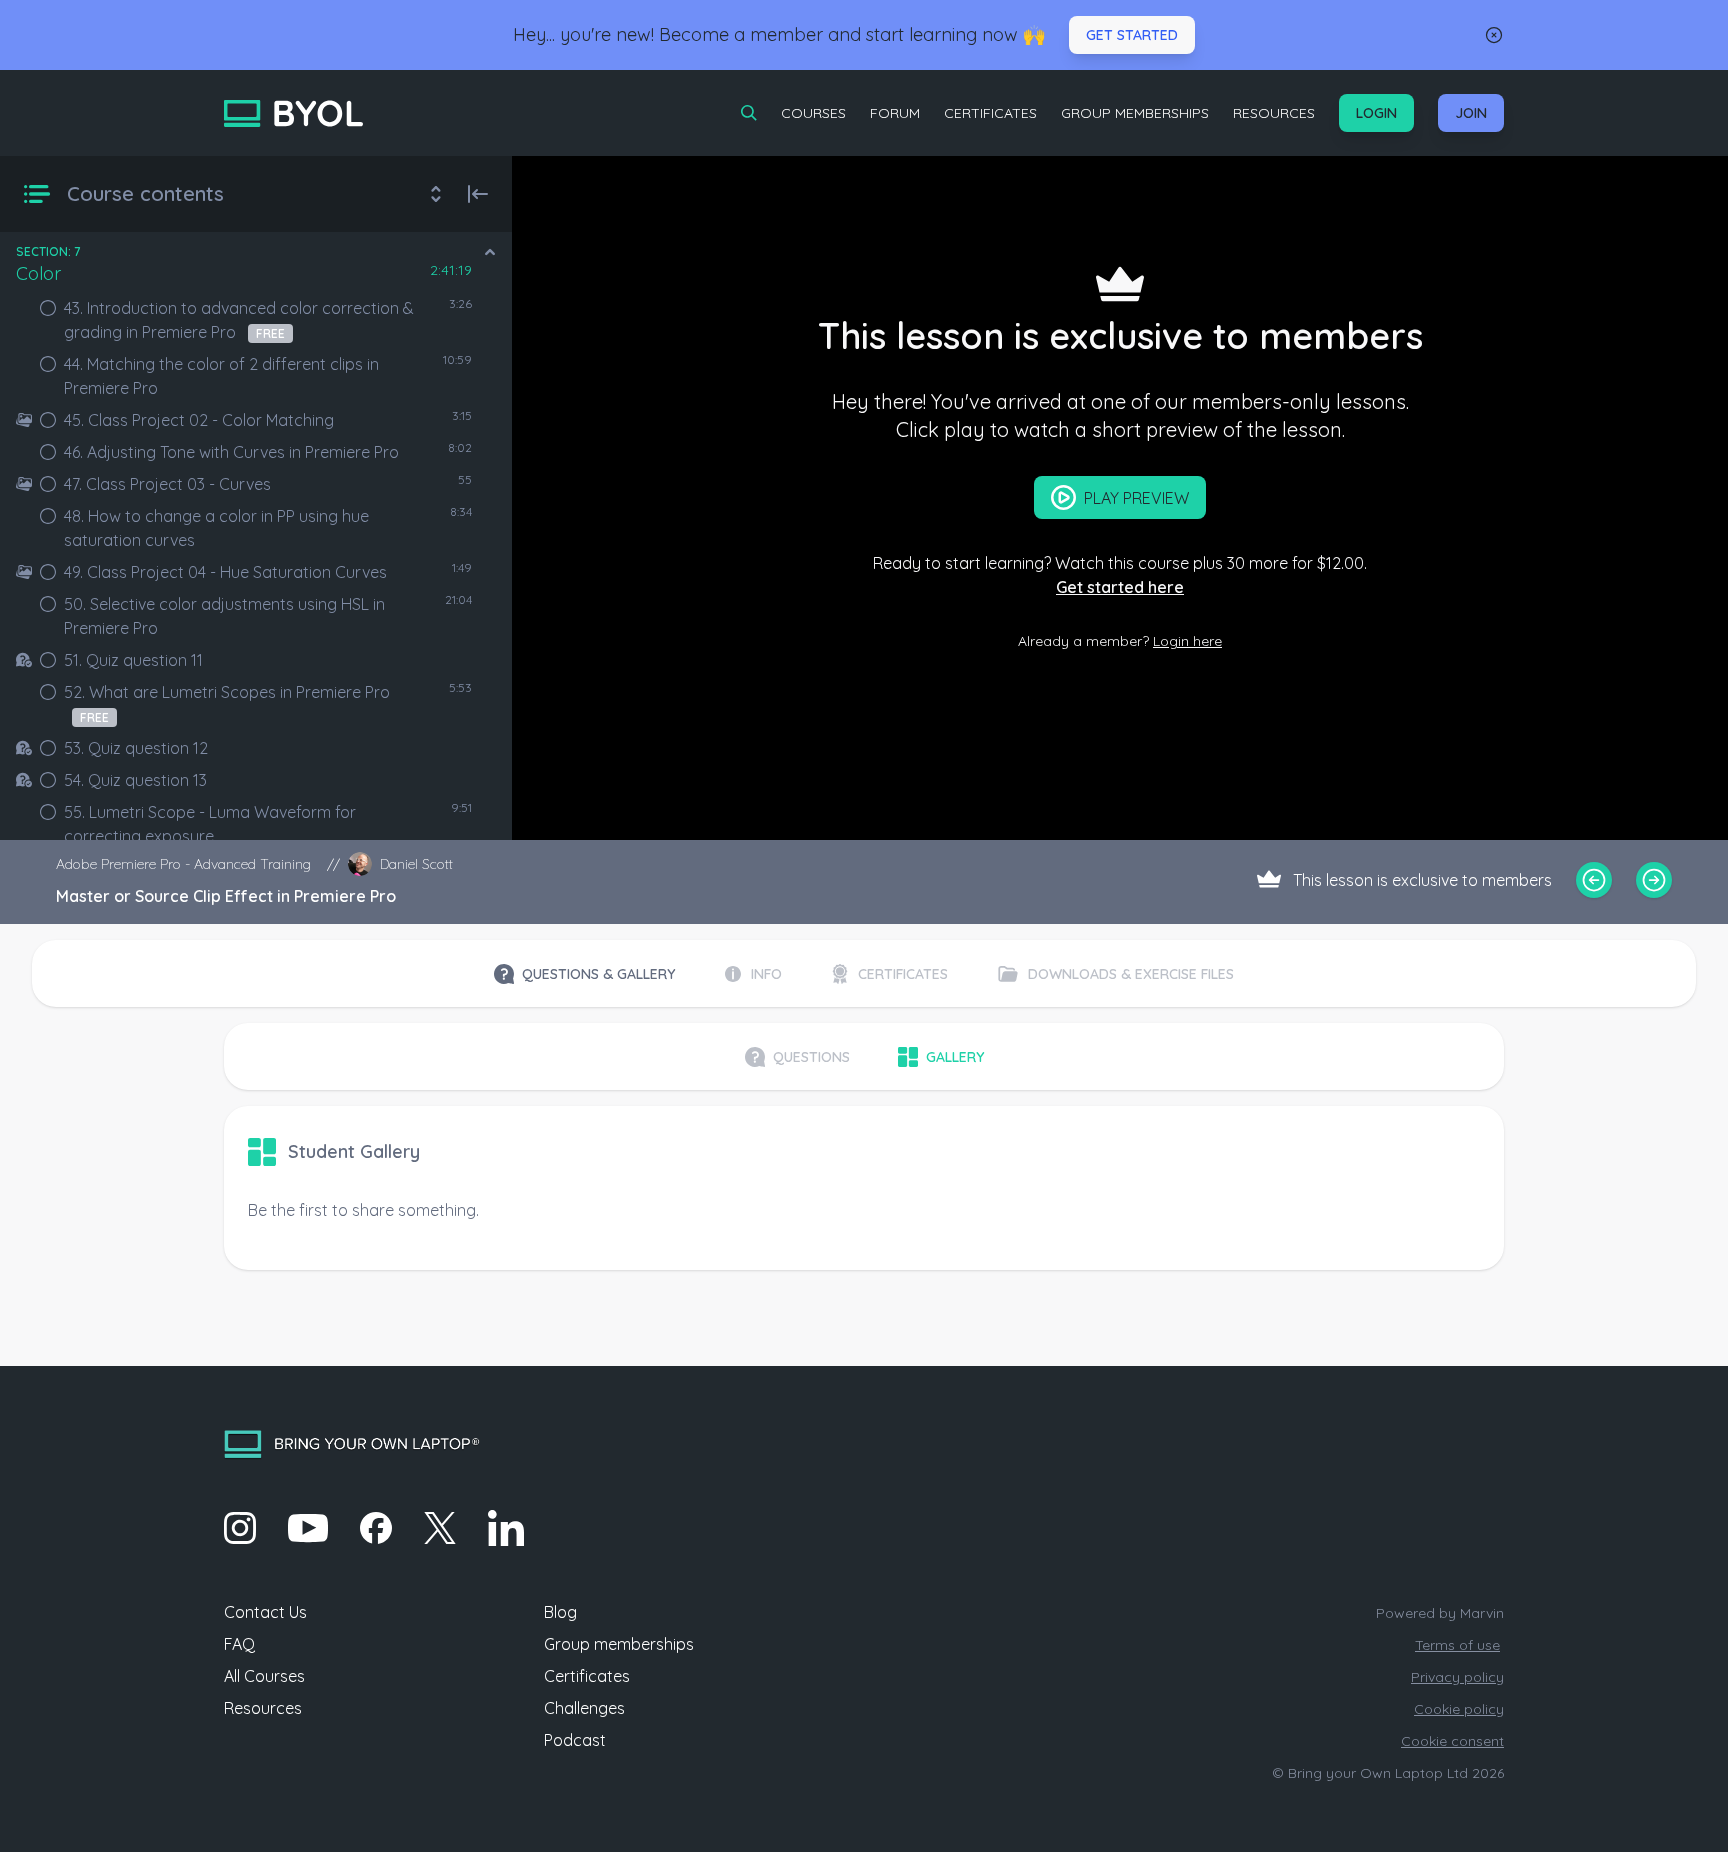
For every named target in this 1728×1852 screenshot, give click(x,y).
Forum (895, 113)
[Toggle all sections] (436, 194)
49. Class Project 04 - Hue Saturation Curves (225, 572)
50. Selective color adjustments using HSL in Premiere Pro (224, 616)
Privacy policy (1457, 1677)
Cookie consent (1452, 1741)
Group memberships (619, 1644)
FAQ (239, 1644)
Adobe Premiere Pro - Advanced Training (183, 864)
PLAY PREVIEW (1136, 498)
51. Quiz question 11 (133, 660)
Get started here (1120, 587)
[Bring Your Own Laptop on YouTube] (308, 1528)
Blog (560, 1612)
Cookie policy (1459, 1709)
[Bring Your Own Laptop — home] (293, 113)
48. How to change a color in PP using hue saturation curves (216, 528)
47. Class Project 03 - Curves (167, 484)
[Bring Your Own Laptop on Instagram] (240, 1528)
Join (1471, 113)
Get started (1132, 35)
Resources (1274, 113)
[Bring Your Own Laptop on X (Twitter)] (440, 1528)
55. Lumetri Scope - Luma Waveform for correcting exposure (210, 824)
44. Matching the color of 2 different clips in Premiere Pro (221, 376)
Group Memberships (1135, 113)
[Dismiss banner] (1494, 35)
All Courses (264, 1676)
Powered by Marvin (1440, 1613)
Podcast (575, 1740)
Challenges (584, 1708)
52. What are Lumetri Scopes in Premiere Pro (227, 703)
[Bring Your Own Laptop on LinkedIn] (506, 1528)
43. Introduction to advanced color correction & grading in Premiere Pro (239, 320)
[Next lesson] (1654, 880)
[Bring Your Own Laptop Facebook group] (376, 1528)
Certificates (990, 113)
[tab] (584, 974)
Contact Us (265, 1612)
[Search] (749, 113)
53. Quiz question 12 (136, 748)
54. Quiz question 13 (135, 780)
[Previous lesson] (1594, 880)
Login (1376, 113)
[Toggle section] (490, 252)
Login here (1187, 641)
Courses (813, 113)
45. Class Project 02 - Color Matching (199, 420)
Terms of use (1457, 1645)
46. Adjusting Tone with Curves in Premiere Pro (231, 452)
